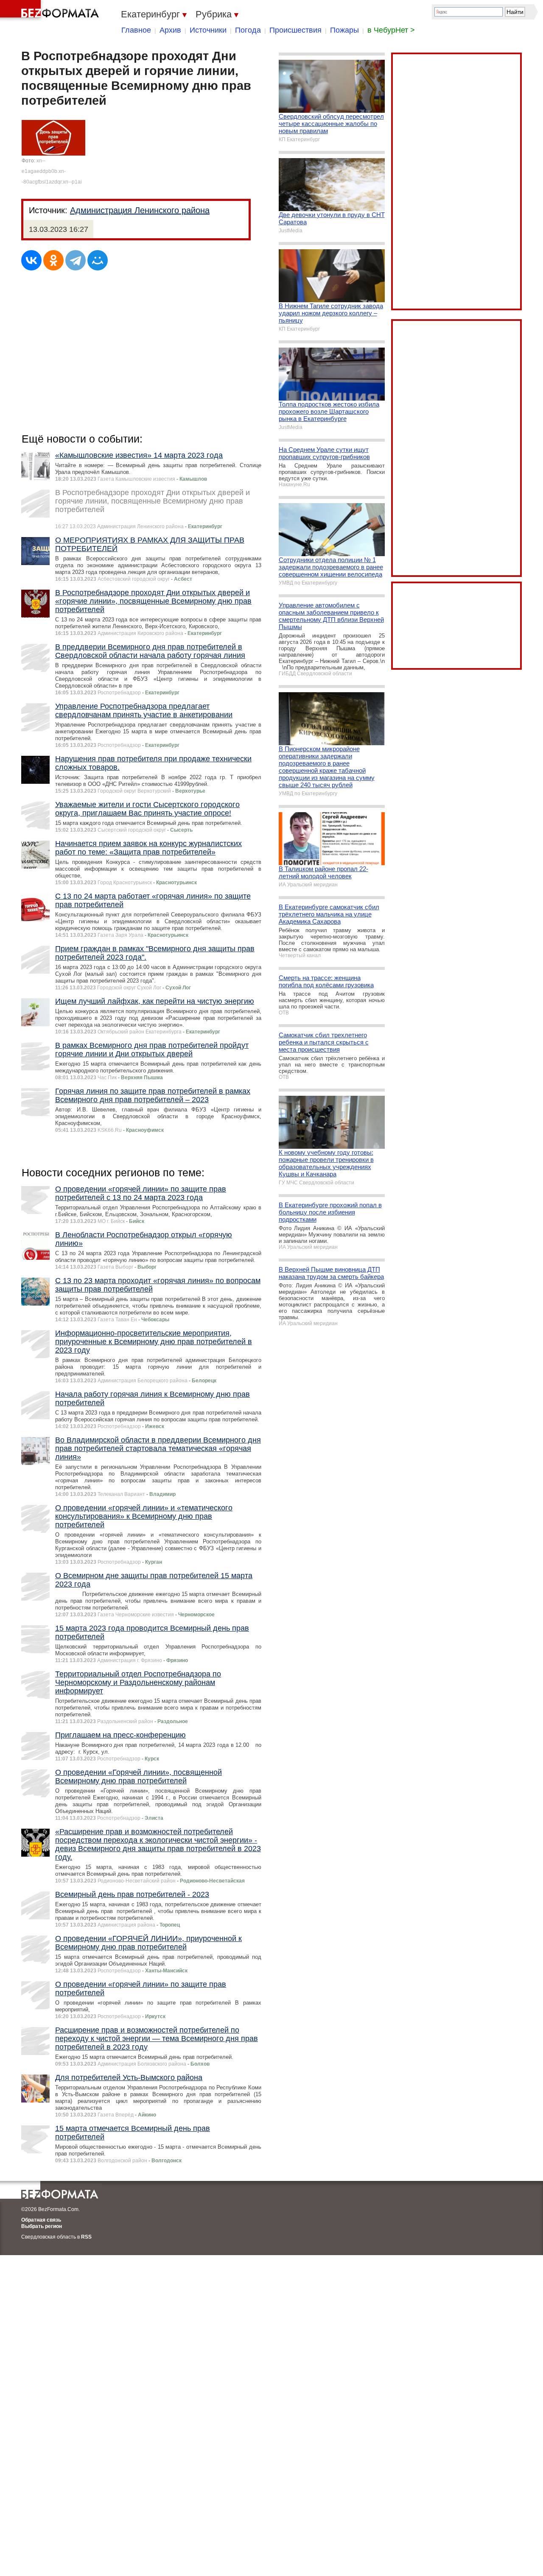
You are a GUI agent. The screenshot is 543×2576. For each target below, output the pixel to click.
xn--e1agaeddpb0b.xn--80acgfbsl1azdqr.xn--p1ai (52, 171)
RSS (86, 2237)
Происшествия (295, 30)
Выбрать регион (42, 2226)
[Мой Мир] (98, 260)
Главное (136, 30)
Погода (248, 30)
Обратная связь (41, 2220)
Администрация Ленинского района (140, 210)
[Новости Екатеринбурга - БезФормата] (51, 11)
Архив (170, 30)
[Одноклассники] (53, 260)
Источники (208, 30)
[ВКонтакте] (31, 260)
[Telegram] (76, 260)
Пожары (344, 30)
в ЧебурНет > (391, 30)
